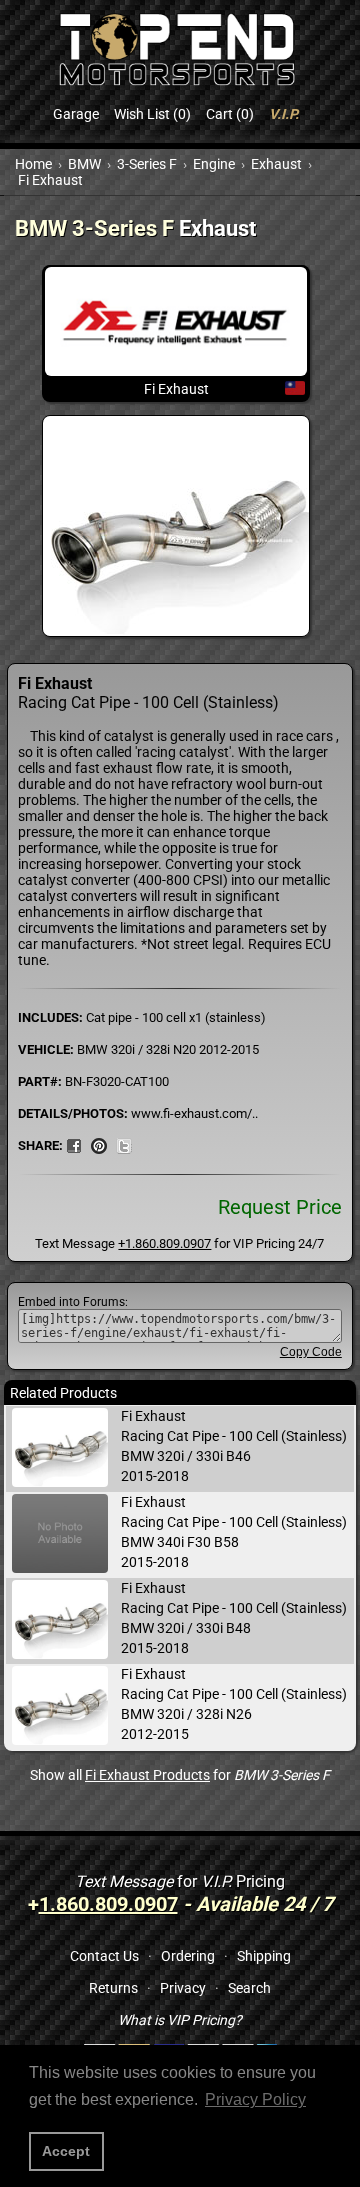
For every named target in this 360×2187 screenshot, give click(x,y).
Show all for (180, 1775)
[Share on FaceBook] (74, 1145)
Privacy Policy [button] (255, 2099)
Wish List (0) (152, 114)
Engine (214, 164)
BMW (84, 164)
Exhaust (276, 164)
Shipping (264, 1956)
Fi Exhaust (50, 180)
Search (249, 1988)
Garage (76, 114)
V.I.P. (284, 114)
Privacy (183, 1988)
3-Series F (147, 164)
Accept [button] (66, 2151)
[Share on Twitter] (124, 1145)
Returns (113, 1988)
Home (33, 164)
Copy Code (311, 1352)
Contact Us (104, 1956)
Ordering (188, 1956)
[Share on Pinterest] (99, 1145)
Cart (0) (230, 114)
